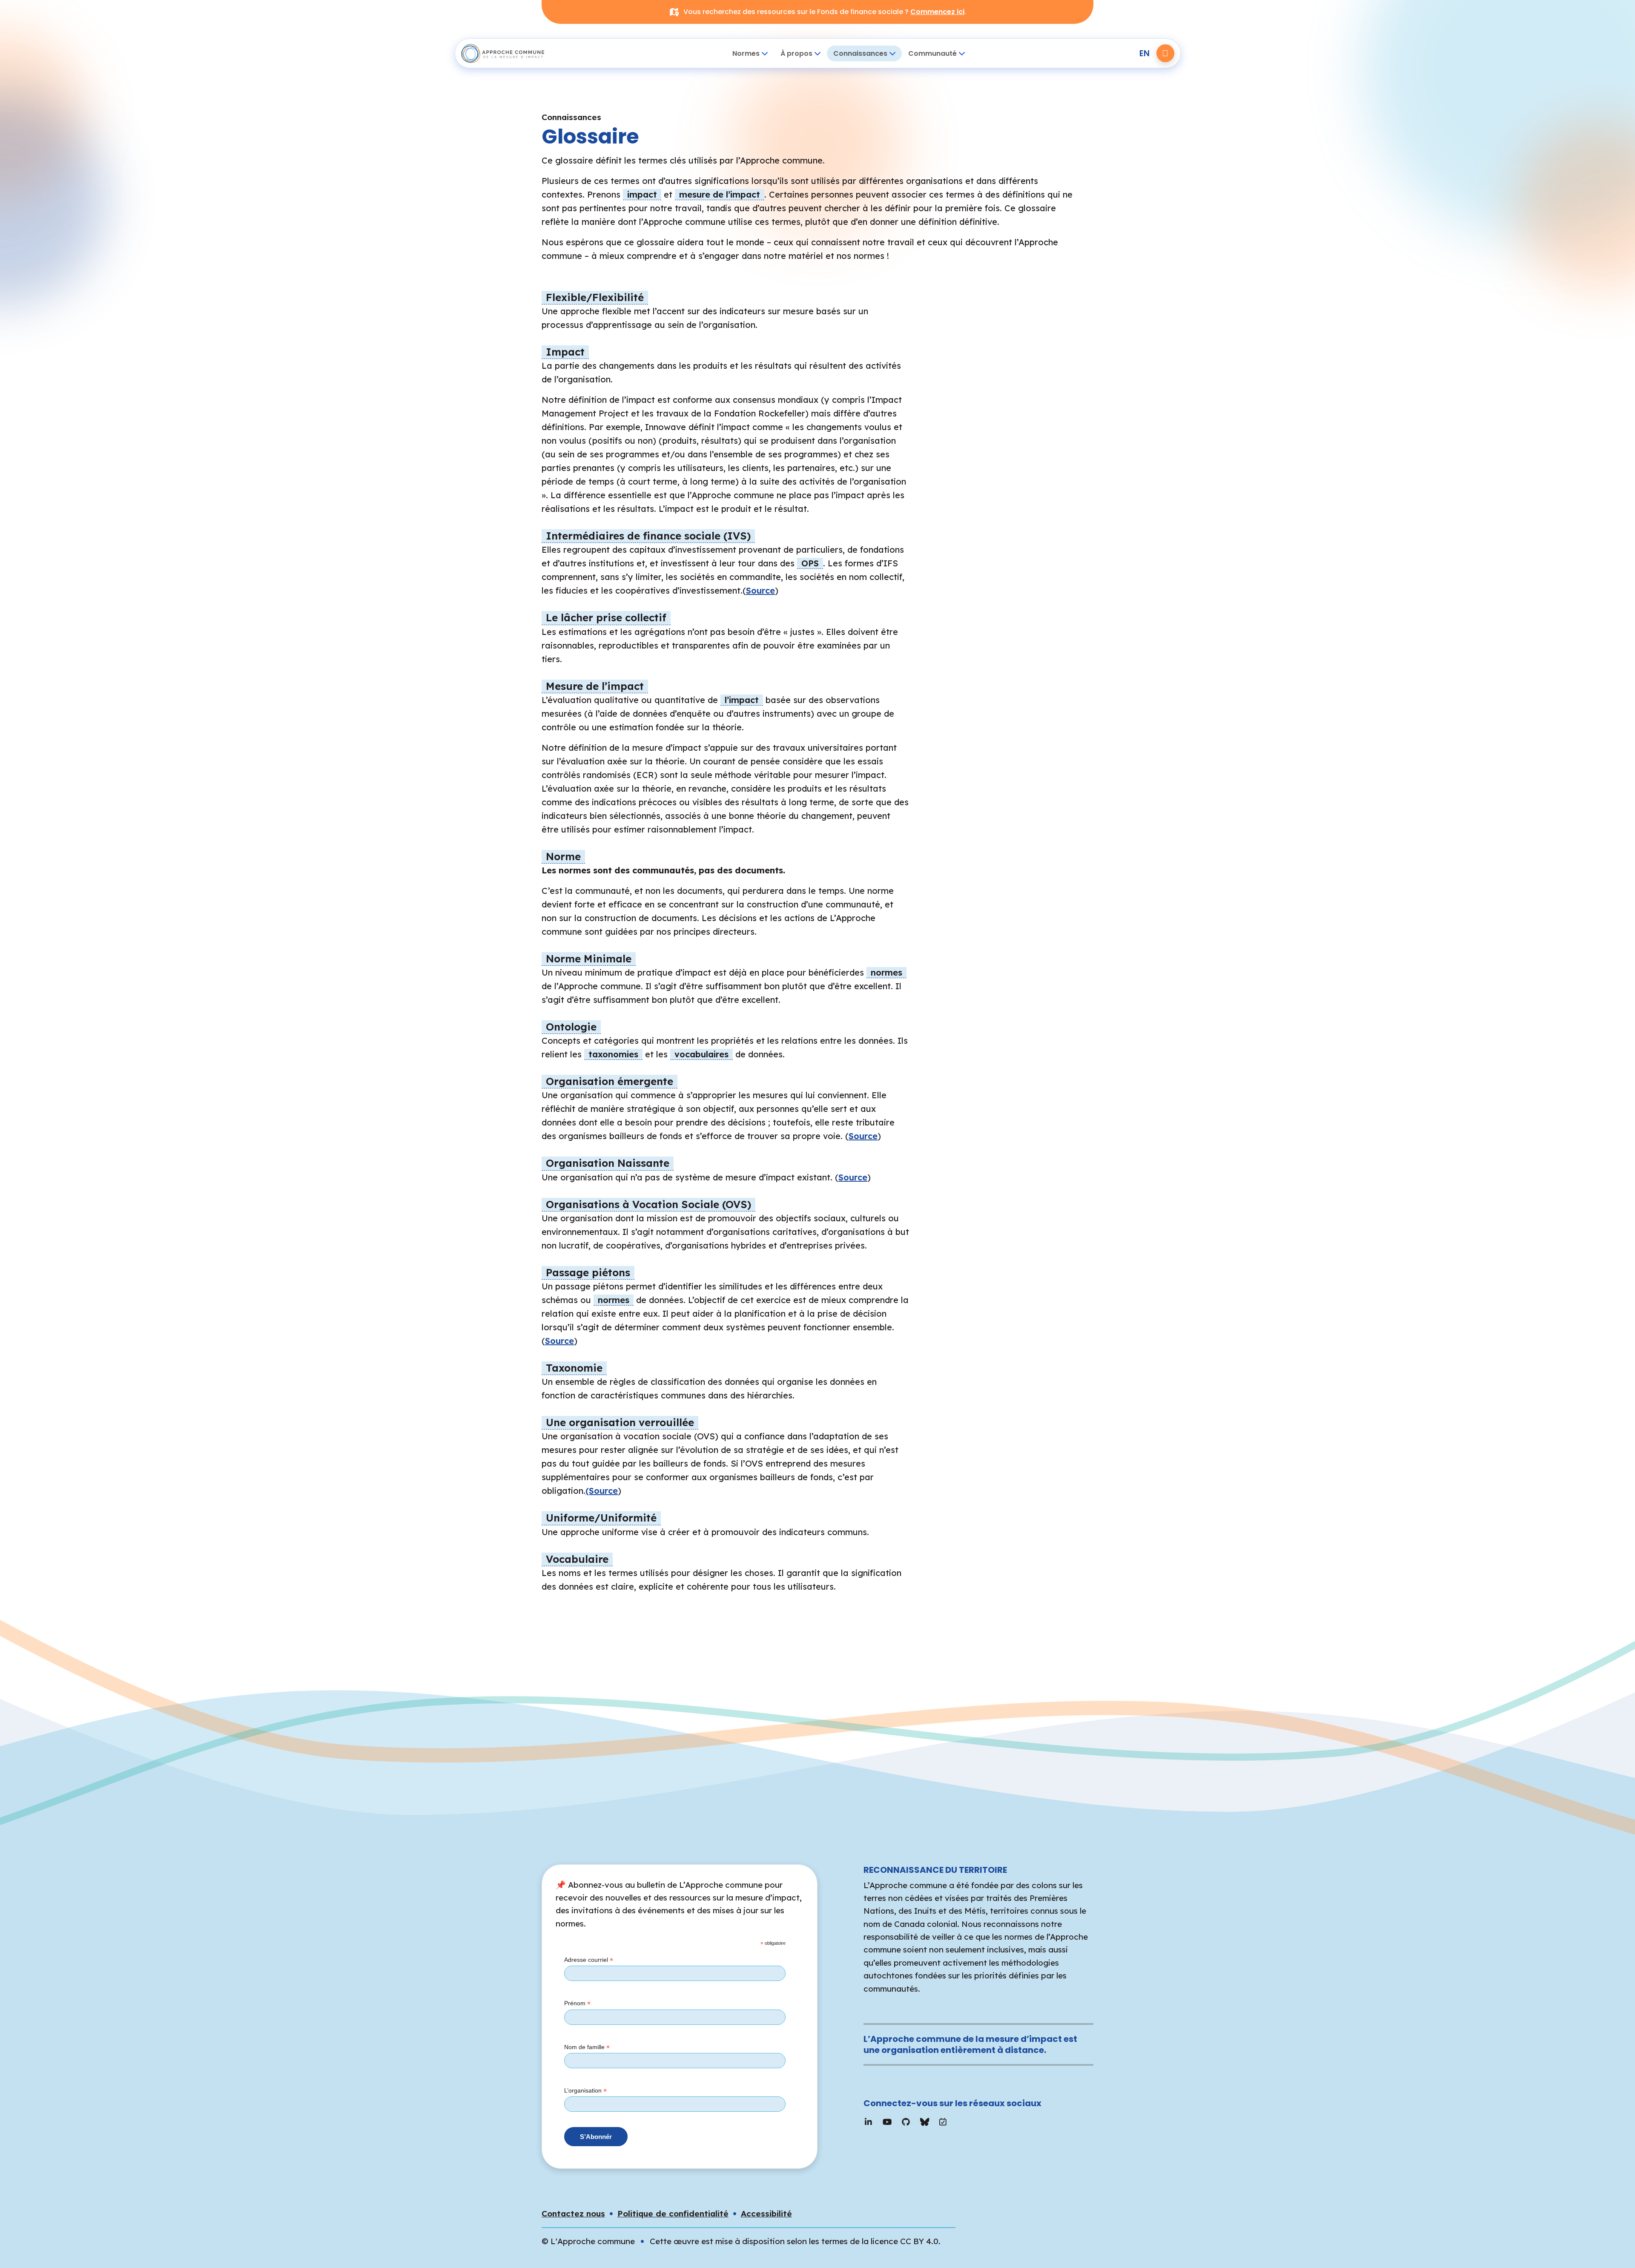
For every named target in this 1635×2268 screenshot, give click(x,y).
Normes (746, 53)
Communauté (932, 53)
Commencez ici (937, 12)
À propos (796, 53)
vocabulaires (701, 1054)
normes (886, 972)
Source (760, 590)
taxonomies (613, 1054)
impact (642, 194)
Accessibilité (766, 2213)
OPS (810, 563)
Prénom (577, 2004)
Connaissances (860, 53)
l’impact (742, 700)
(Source (602, 1491)
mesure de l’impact (720, 194)
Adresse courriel (589, 1960)
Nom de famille (587, 2047)
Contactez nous (573, 2213)
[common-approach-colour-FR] (511, 53)
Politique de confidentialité (673, 2213)
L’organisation (585, 2091)
